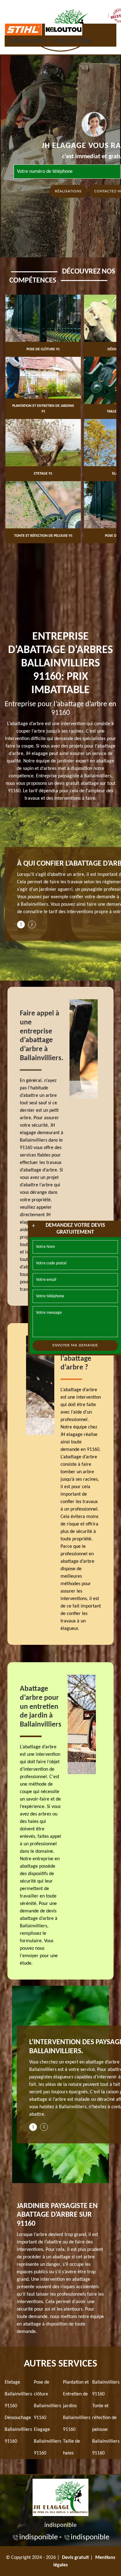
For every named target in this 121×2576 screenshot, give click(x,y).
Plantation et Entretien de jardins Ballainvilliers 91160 (77, 2406)
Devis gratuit (76, 2558)
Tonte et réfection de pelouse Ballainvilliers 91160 (106, 2430)
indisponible (27, 41)
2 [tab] (32, 925)
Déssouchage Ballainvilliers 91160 (18, 2430)
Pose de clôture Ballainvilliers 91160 (47, 2400)
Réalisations (68, 191)
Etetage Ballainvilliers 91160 (18, 2394)
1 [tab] (21, 925)
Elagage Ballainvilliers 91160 (47, 2441)
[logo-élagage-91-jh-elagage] (60, 2496)
